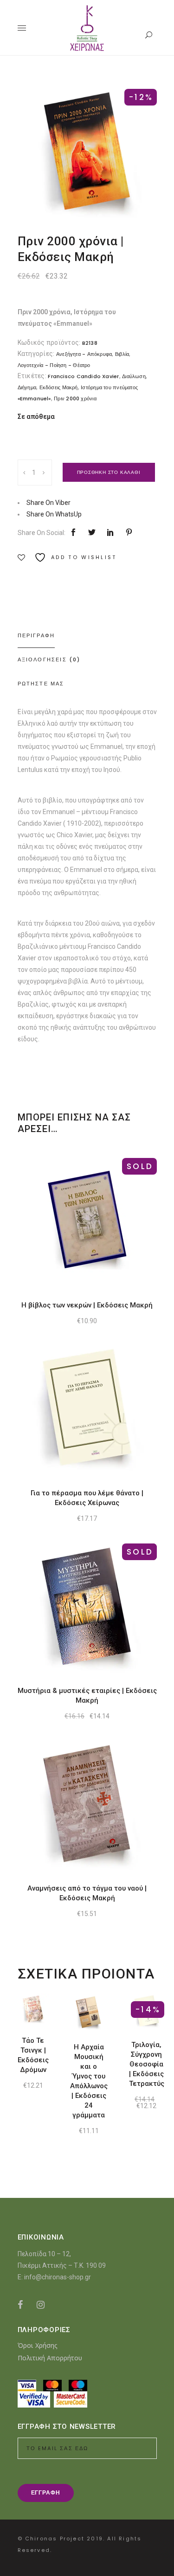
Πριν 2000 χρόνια (75, 398)
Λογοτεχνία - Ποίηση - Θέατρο (54, 365)
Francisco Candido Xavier (83, 376)
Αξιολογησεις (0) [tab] (49, 660)
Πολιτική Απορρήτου (50, 2358)
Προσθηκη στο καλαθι (109, 472)
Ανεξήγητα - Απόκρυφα (84, 354)
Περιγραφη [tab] (36, 635)
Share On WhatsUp (54, 514)
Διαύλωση (134, 376)
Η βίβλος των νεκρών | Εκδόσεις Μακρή (87, 1305)
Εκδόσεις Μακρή (59, 387)
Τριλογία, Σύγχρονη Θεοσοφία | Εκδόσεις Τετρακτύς (147, 2064)
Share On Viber (48, 503)
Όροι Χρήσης (38, 2345)
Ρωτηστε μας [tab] (41, 684)
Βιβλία (122, 354)
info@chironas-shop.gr (58, 2277)
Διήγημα (27, 387)
